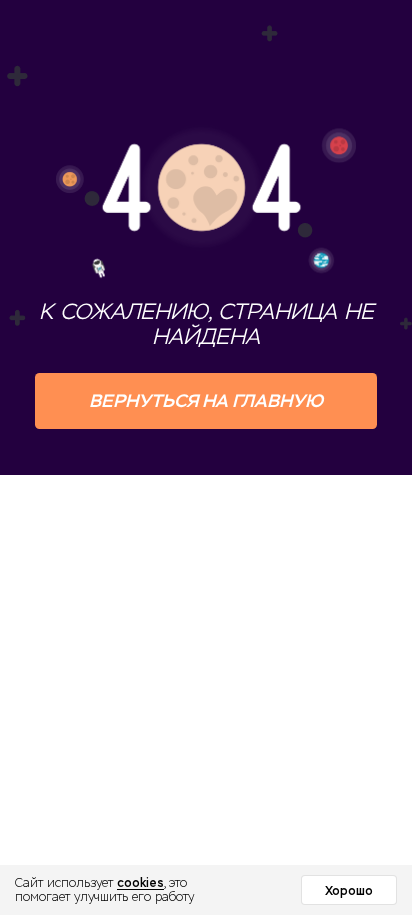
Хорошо (349, 890)
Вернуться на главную (206, 401)
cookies (140, 882)
